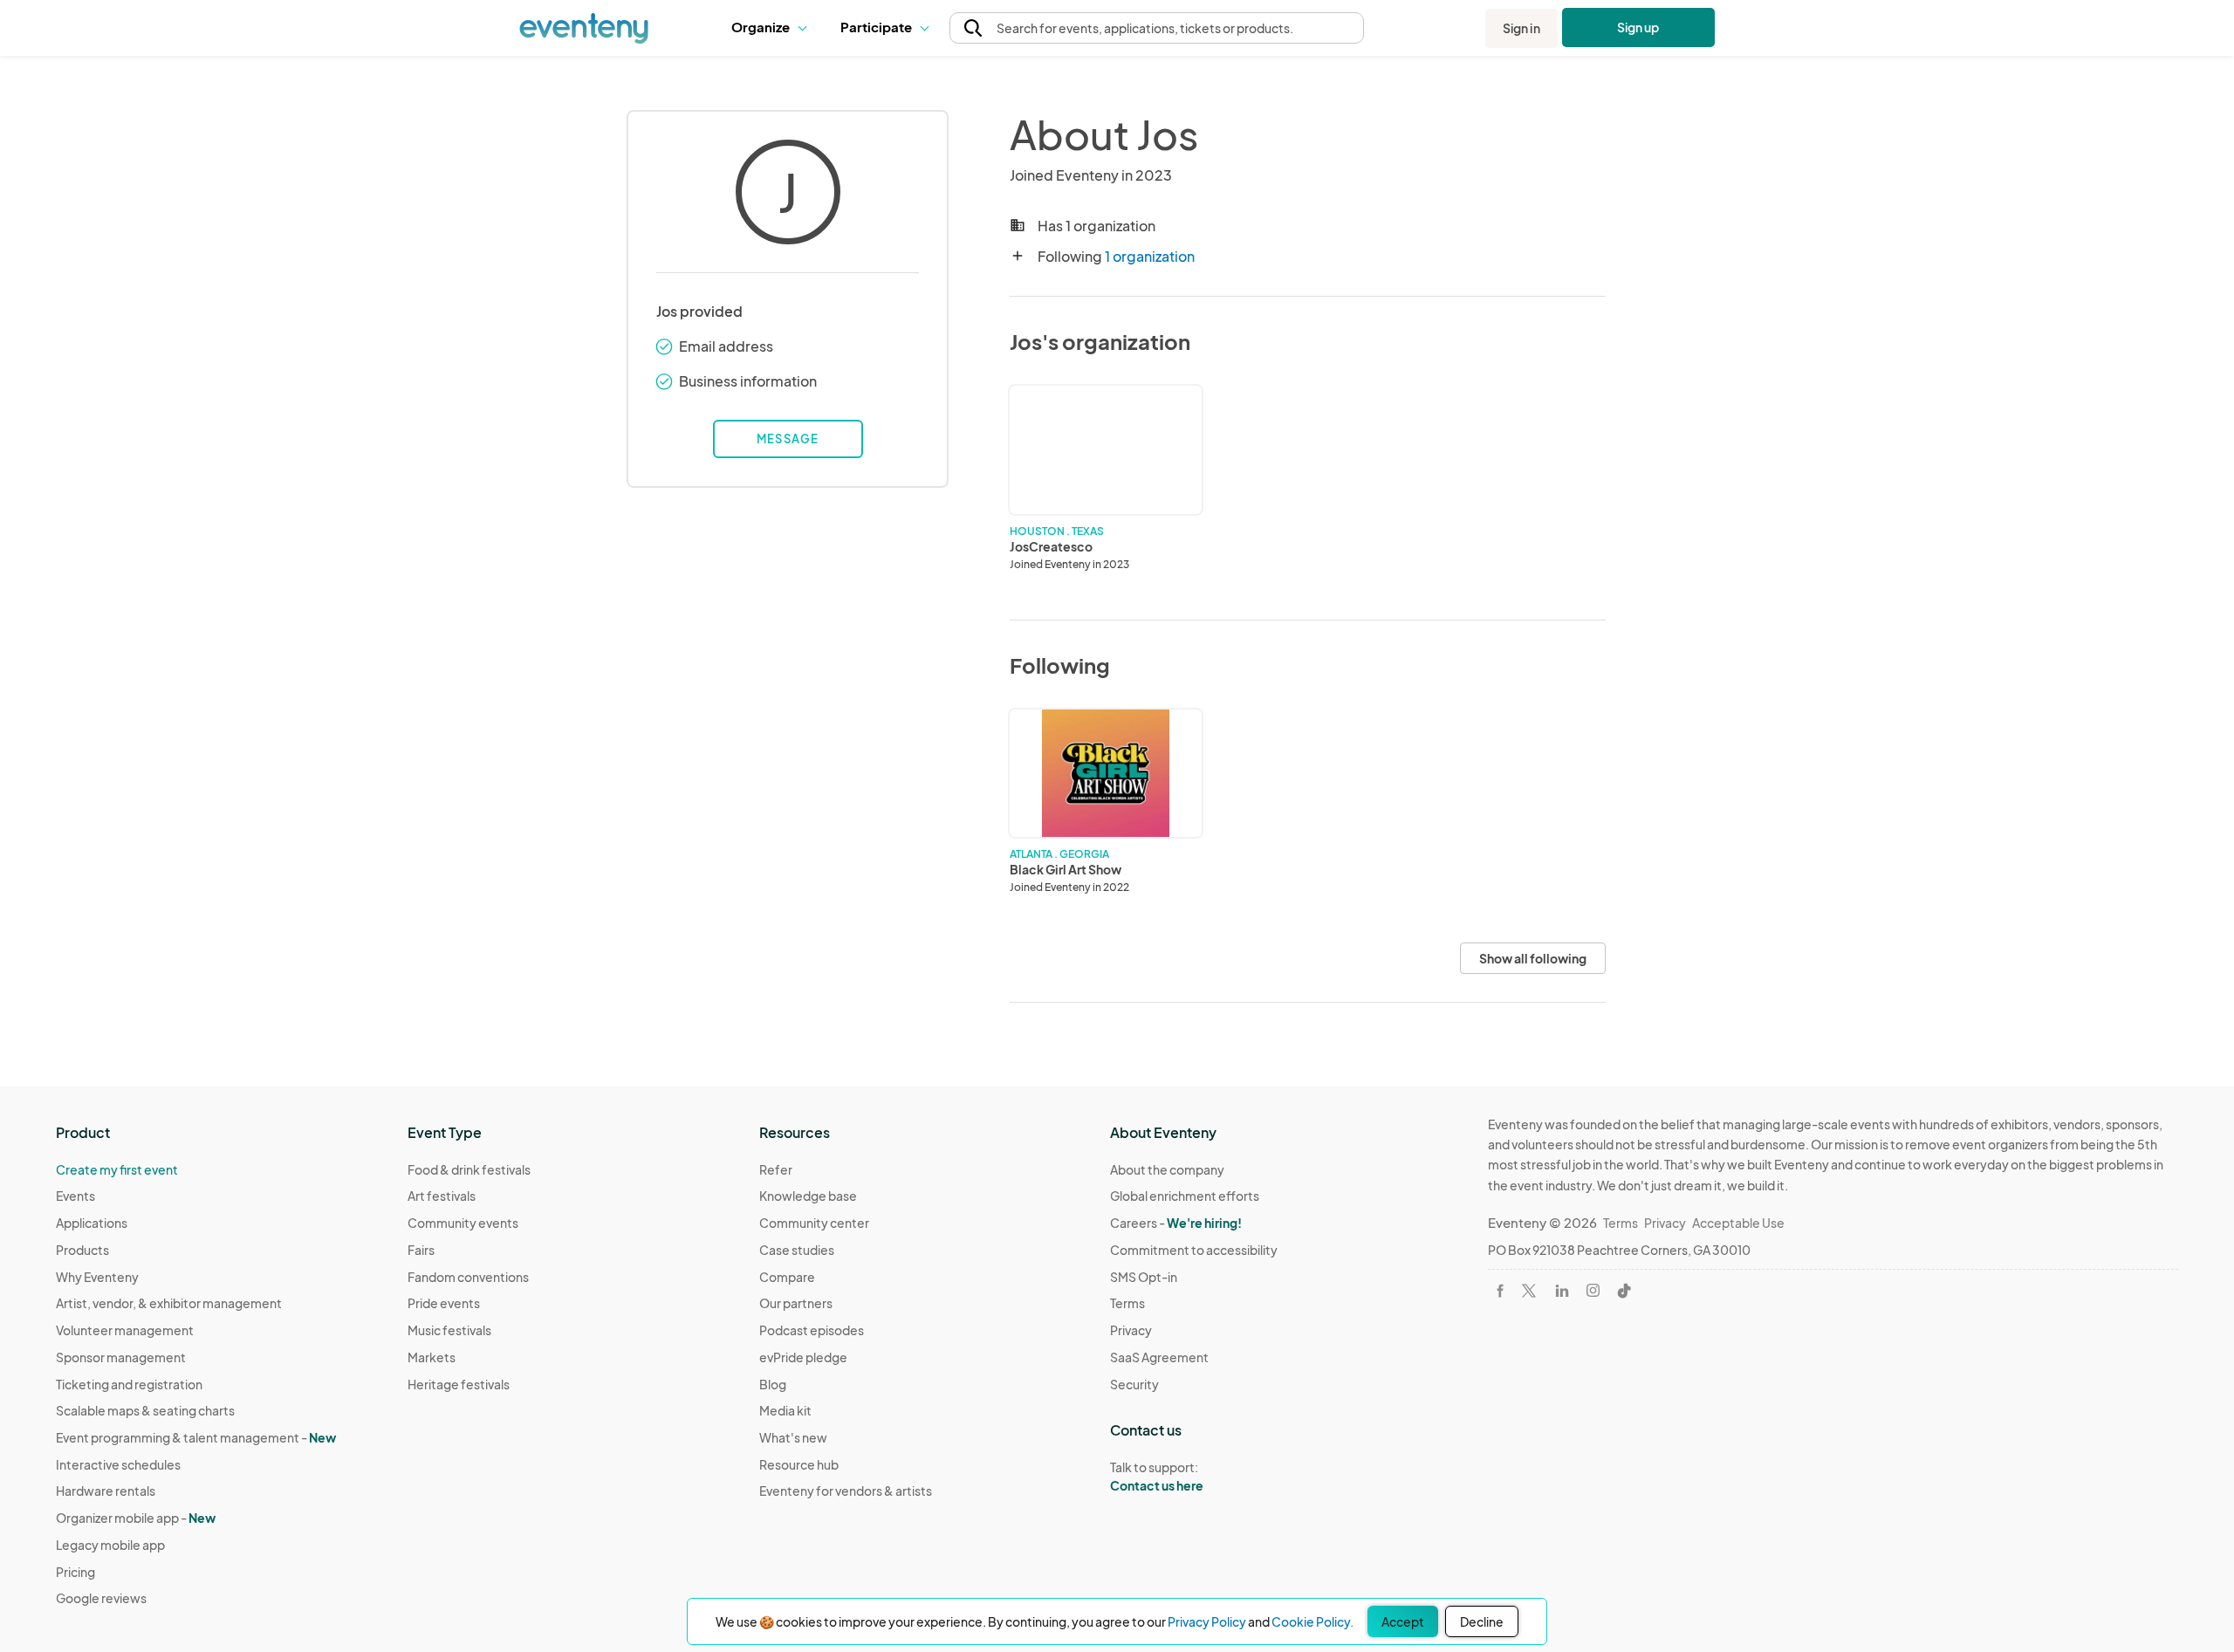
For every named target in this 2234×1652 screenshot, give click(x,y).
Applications (92, 1223)
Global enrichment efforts (1185, 1196)
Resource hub (799, 1464)
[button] (773, 28)
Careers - (1176, 1223)
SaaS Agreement (1159, 1357)
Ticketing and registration (129, 1384)
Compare (787, 1277)
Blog (773, 1384)
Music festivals (449, 1330)
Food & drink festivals (469, 1169)
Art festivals (442, 1196)
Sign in (1521, 28)
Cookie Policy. (1312, 1621)
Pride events (444, 1303)
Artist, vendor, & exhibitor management (169, 1303)
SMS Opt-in (1144, 1277)
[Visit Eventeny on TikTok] (1624, 1291)
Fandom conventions (468, 1277)
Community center (814, 1223)
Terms (1127, 1303)
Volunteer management (125, 1330)
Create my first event (117, 1169)
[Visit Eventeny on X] (1529, 1291)
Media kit (785, 1410)
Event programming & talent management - (196, 1437)
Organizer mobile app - (136, 1518)
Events (75, 1196)
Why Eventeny (97, 1277)
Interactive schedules (118, 1464)
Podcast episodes (812, 1330)
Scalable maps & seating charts (145, 1410)
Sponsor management (121, 1357)
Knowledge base (808, 1196)
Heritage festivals (459, 1384)
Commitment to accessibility (1194, 1250)
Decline (1482, 1621)
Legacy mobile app (110, 1545)
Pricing (75, 1572)
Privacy (1131, 1330)
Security (1134, 1384)
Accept (1403, 1621)
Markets (432, 1357)
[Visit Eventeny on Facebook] (1500, 1291)
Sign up (1638, 27)
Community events (463, 1223)
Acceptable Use (1738, 1223)
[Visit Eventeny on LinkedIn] (1562, 1291)
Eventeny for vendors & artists (846, 1491)
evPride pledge (803, 1357)
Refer (776, 1169)
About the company (1167, 1169)
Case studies (797, 1250)
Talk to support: (1157, 1476)
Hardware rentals (106, 1491)
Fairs (421, 1250)
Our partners (796, 1303)
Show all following (1533, 958)
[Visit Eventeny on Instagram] (1593, 1290)
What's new (793, 1437)
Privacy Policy (1207, 1621)
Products (82, 1250)
